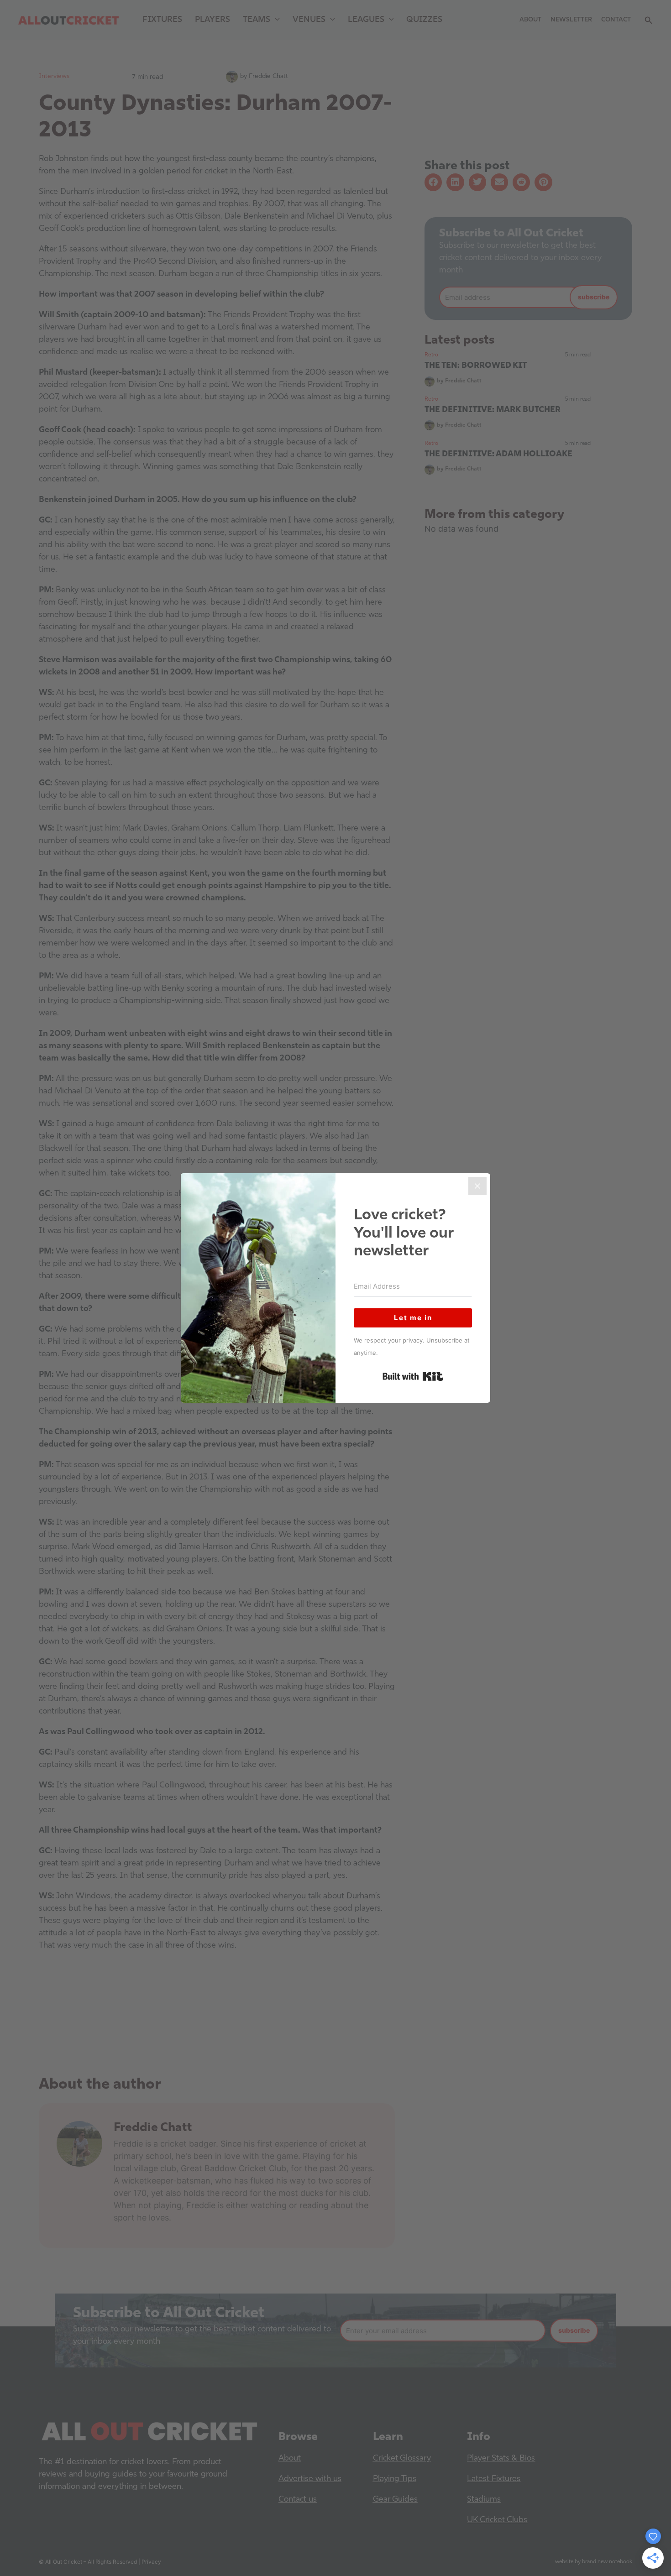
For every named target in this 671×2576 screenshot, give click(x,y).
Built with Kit (413, 1376)
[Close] (477, 1186)
